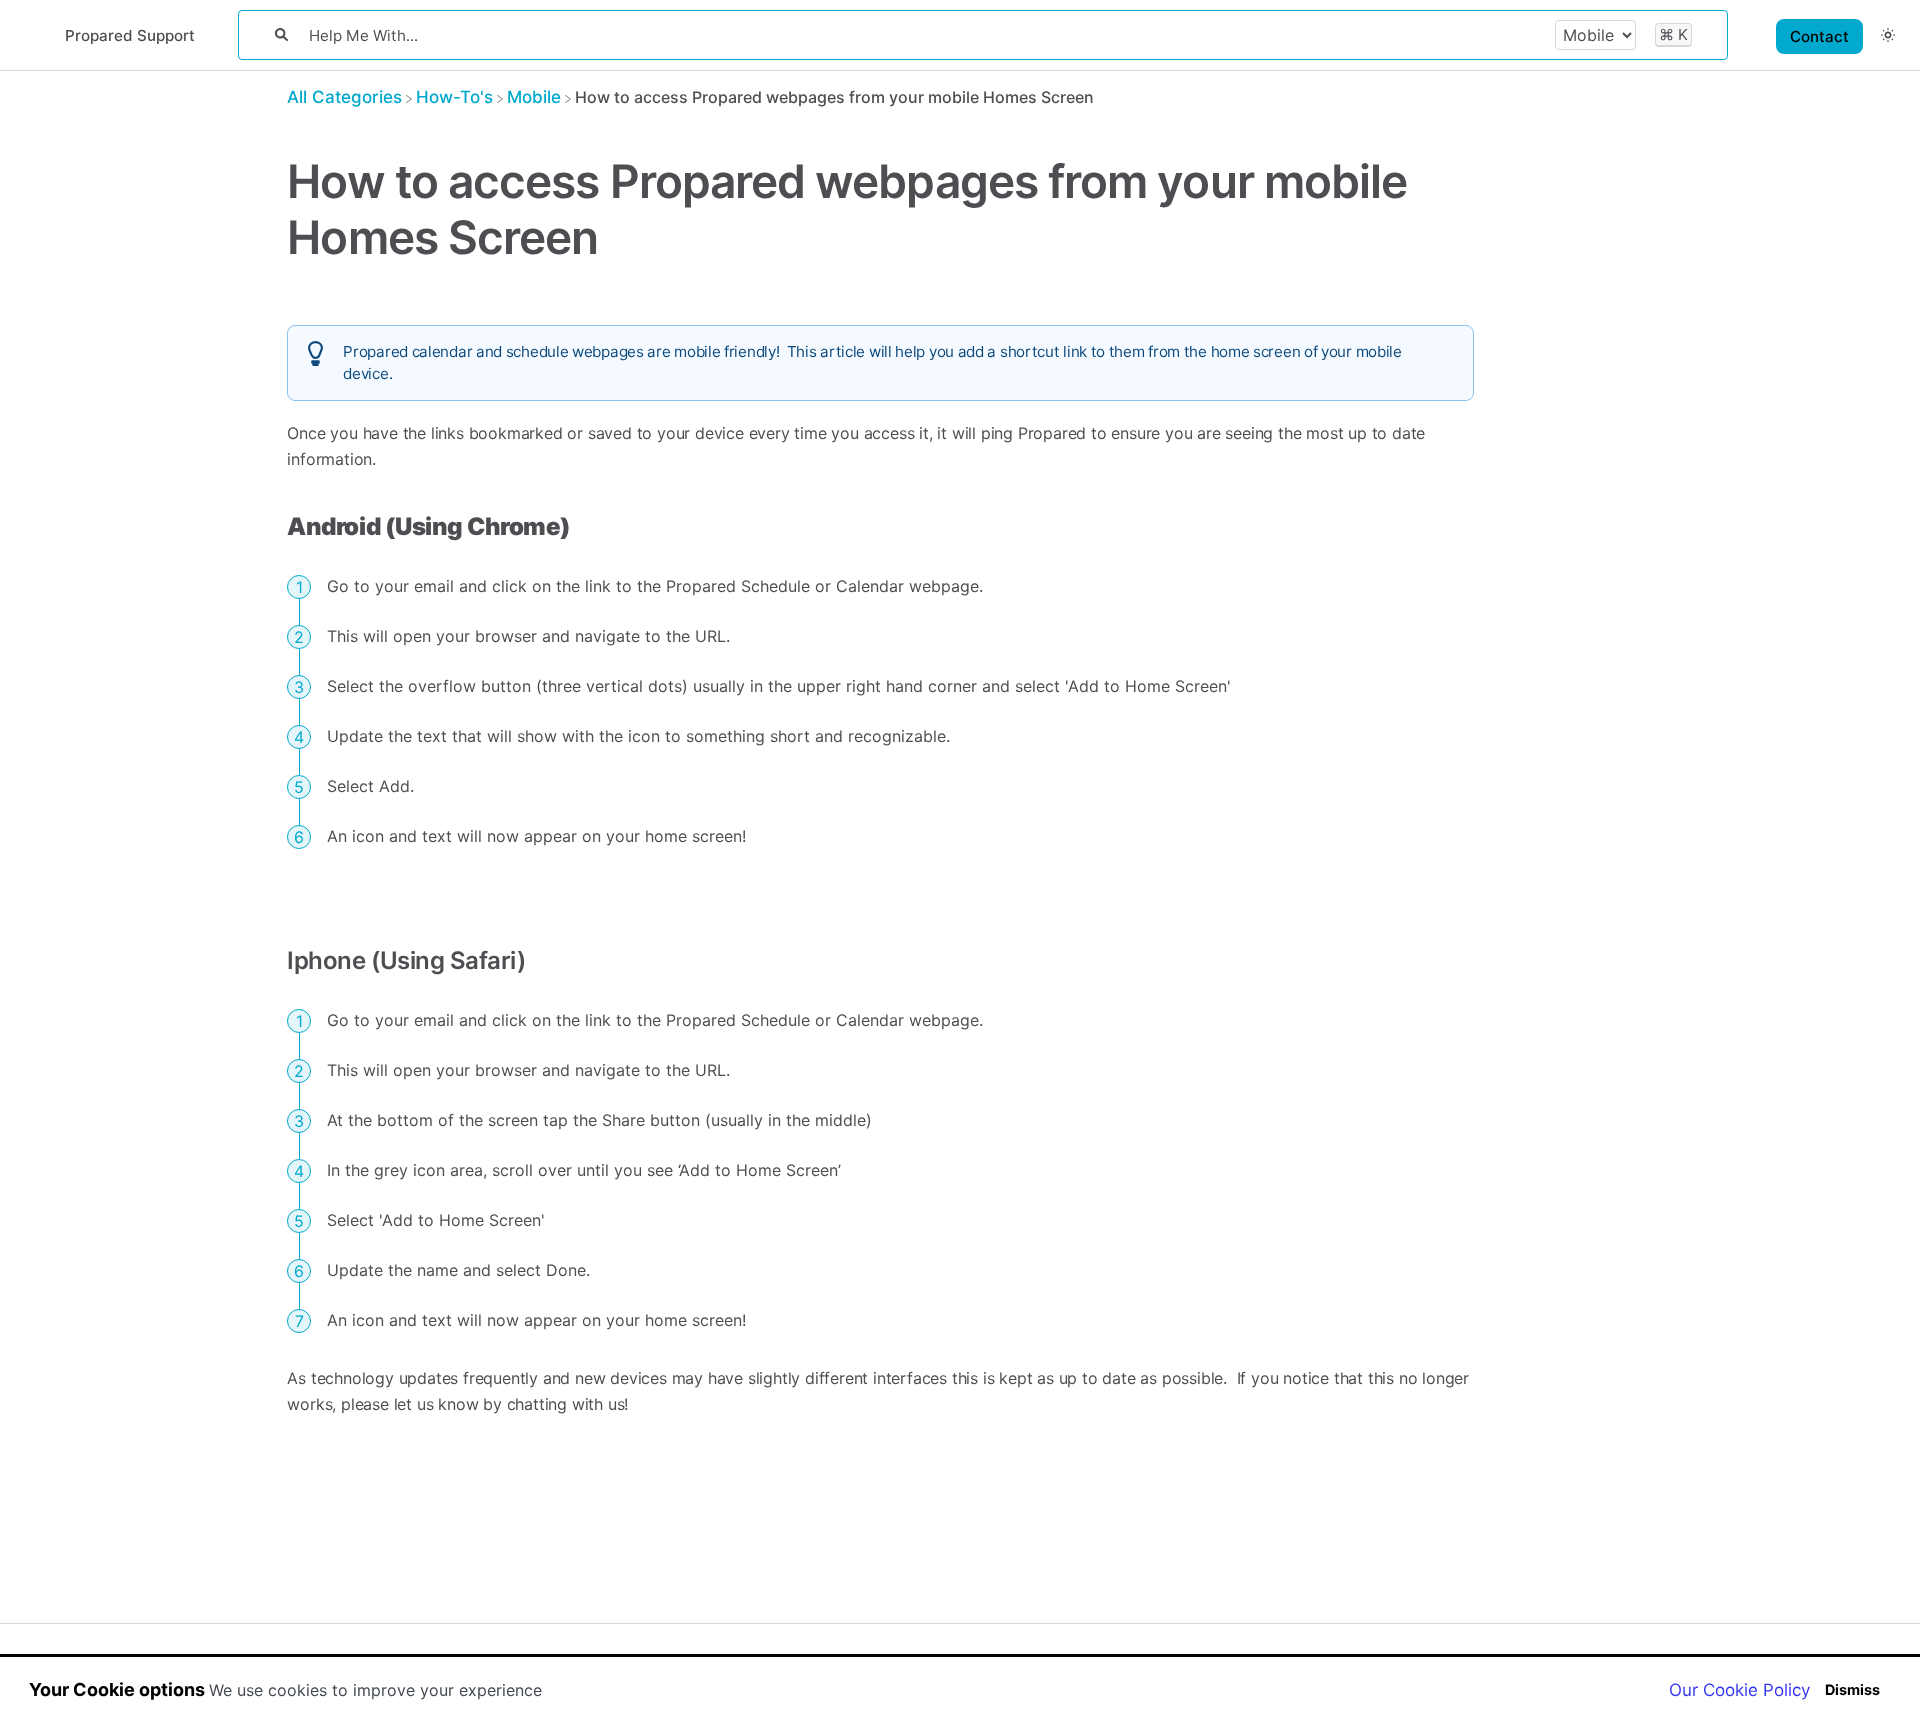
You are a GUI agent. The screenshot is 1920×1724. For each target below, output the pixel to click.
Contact (1819, 36)
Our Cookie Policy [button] (1739, 1690)
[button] (1888, 34)
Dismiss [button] (1852, 1689)
